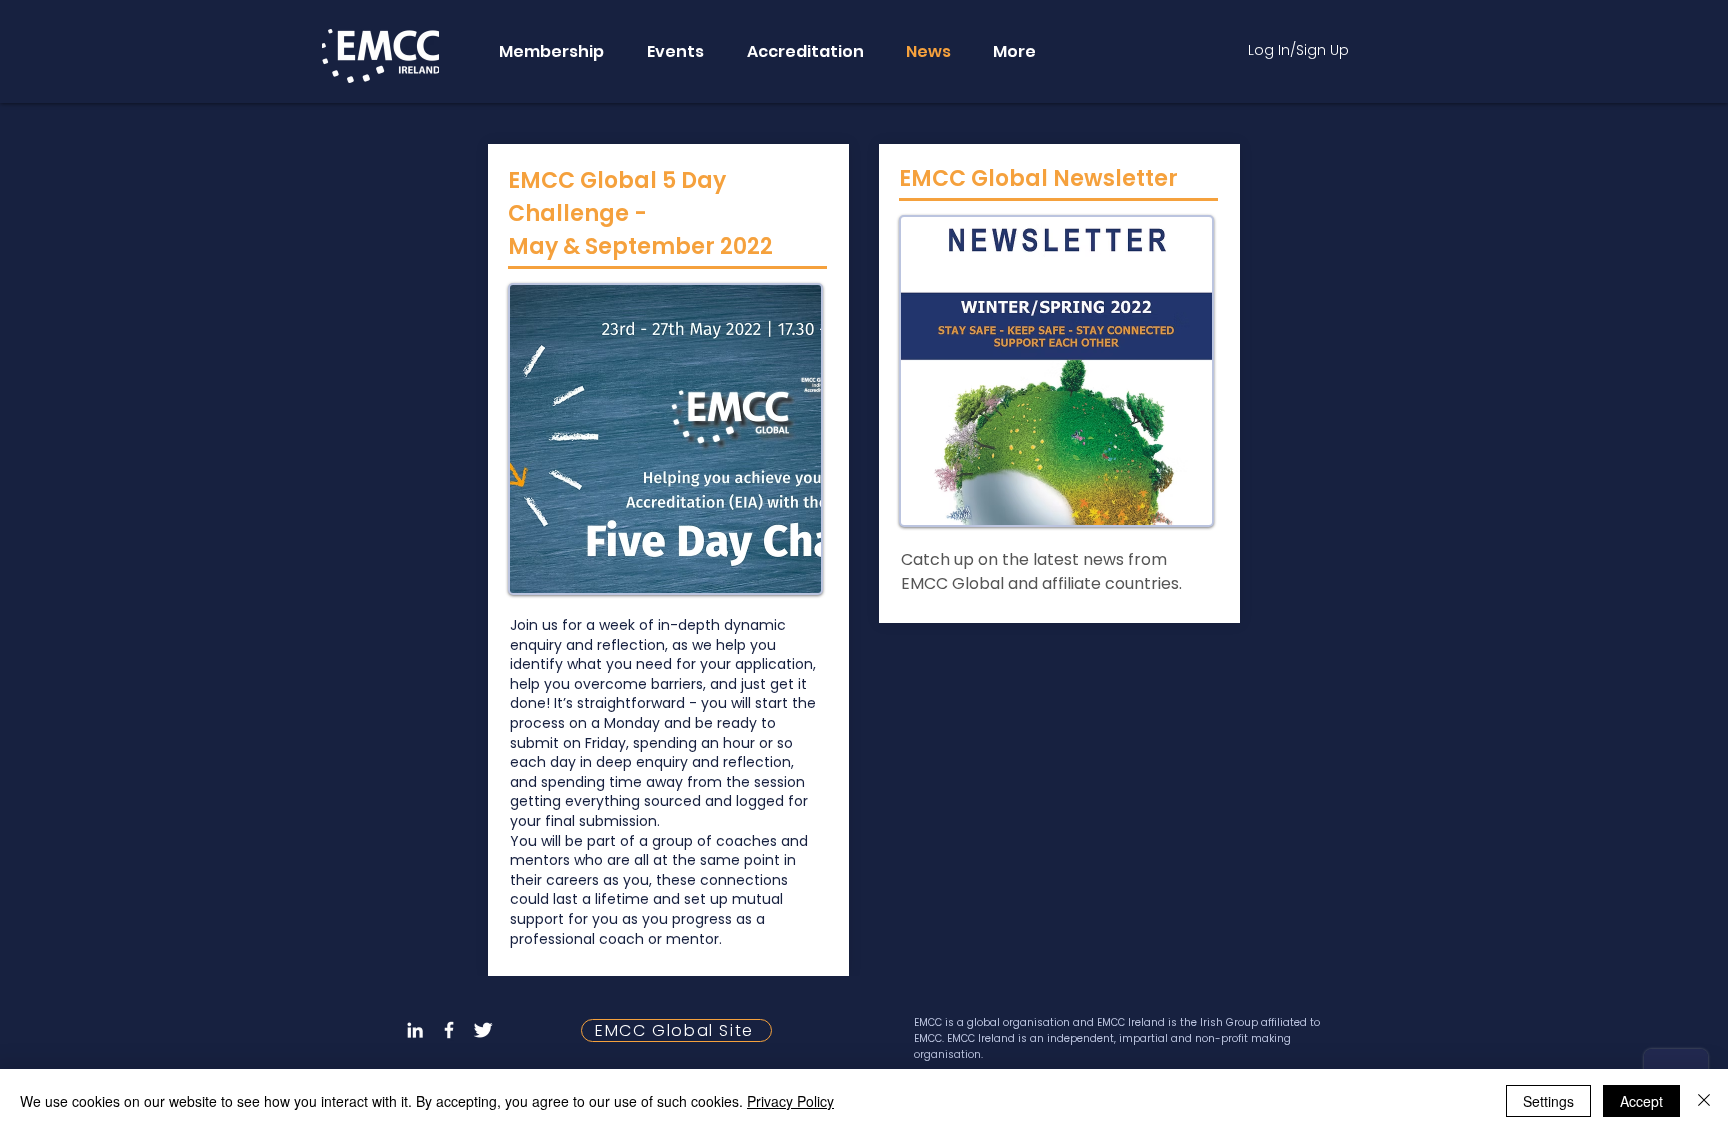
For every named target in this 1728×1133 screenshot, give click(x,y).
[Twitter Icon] (483, 1030)
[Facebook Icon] (449, 1030)
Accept (1641, 1101)
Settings (1548, 1101)
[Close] (1704, 1101)
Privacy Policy (790, 1101)
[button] (550, 51)
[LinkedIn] (415, 1030)
